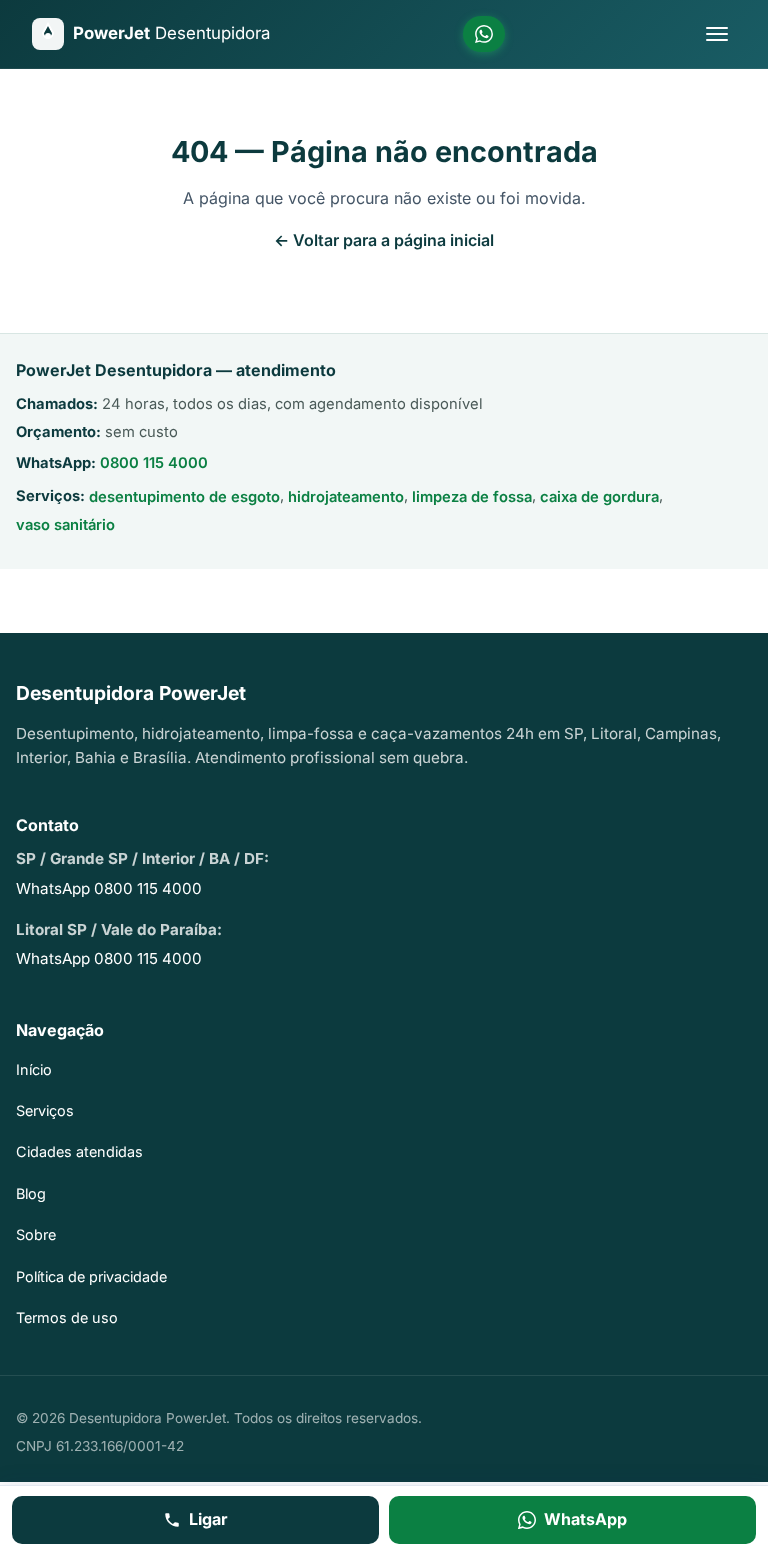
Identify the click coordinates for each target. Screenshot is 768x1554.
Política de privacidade (91, 1276)
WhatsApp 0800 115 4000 (109, 888)
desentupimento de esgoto (184, 497)
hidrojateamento (346, 497)
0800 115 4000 (154, 463)
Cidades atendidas (79, 1151)
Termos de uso (67, 1317)
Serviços (45, 1110)
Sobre (36, 1234)
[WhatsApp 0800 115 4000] (484, 34)
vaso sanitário (65, 525)
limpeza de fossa (472, 497)
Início (34, 1069)
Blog (31, 1193)
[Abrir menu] (717, 34)
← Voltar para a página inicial (384, 240)
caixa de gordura (599, 497)
